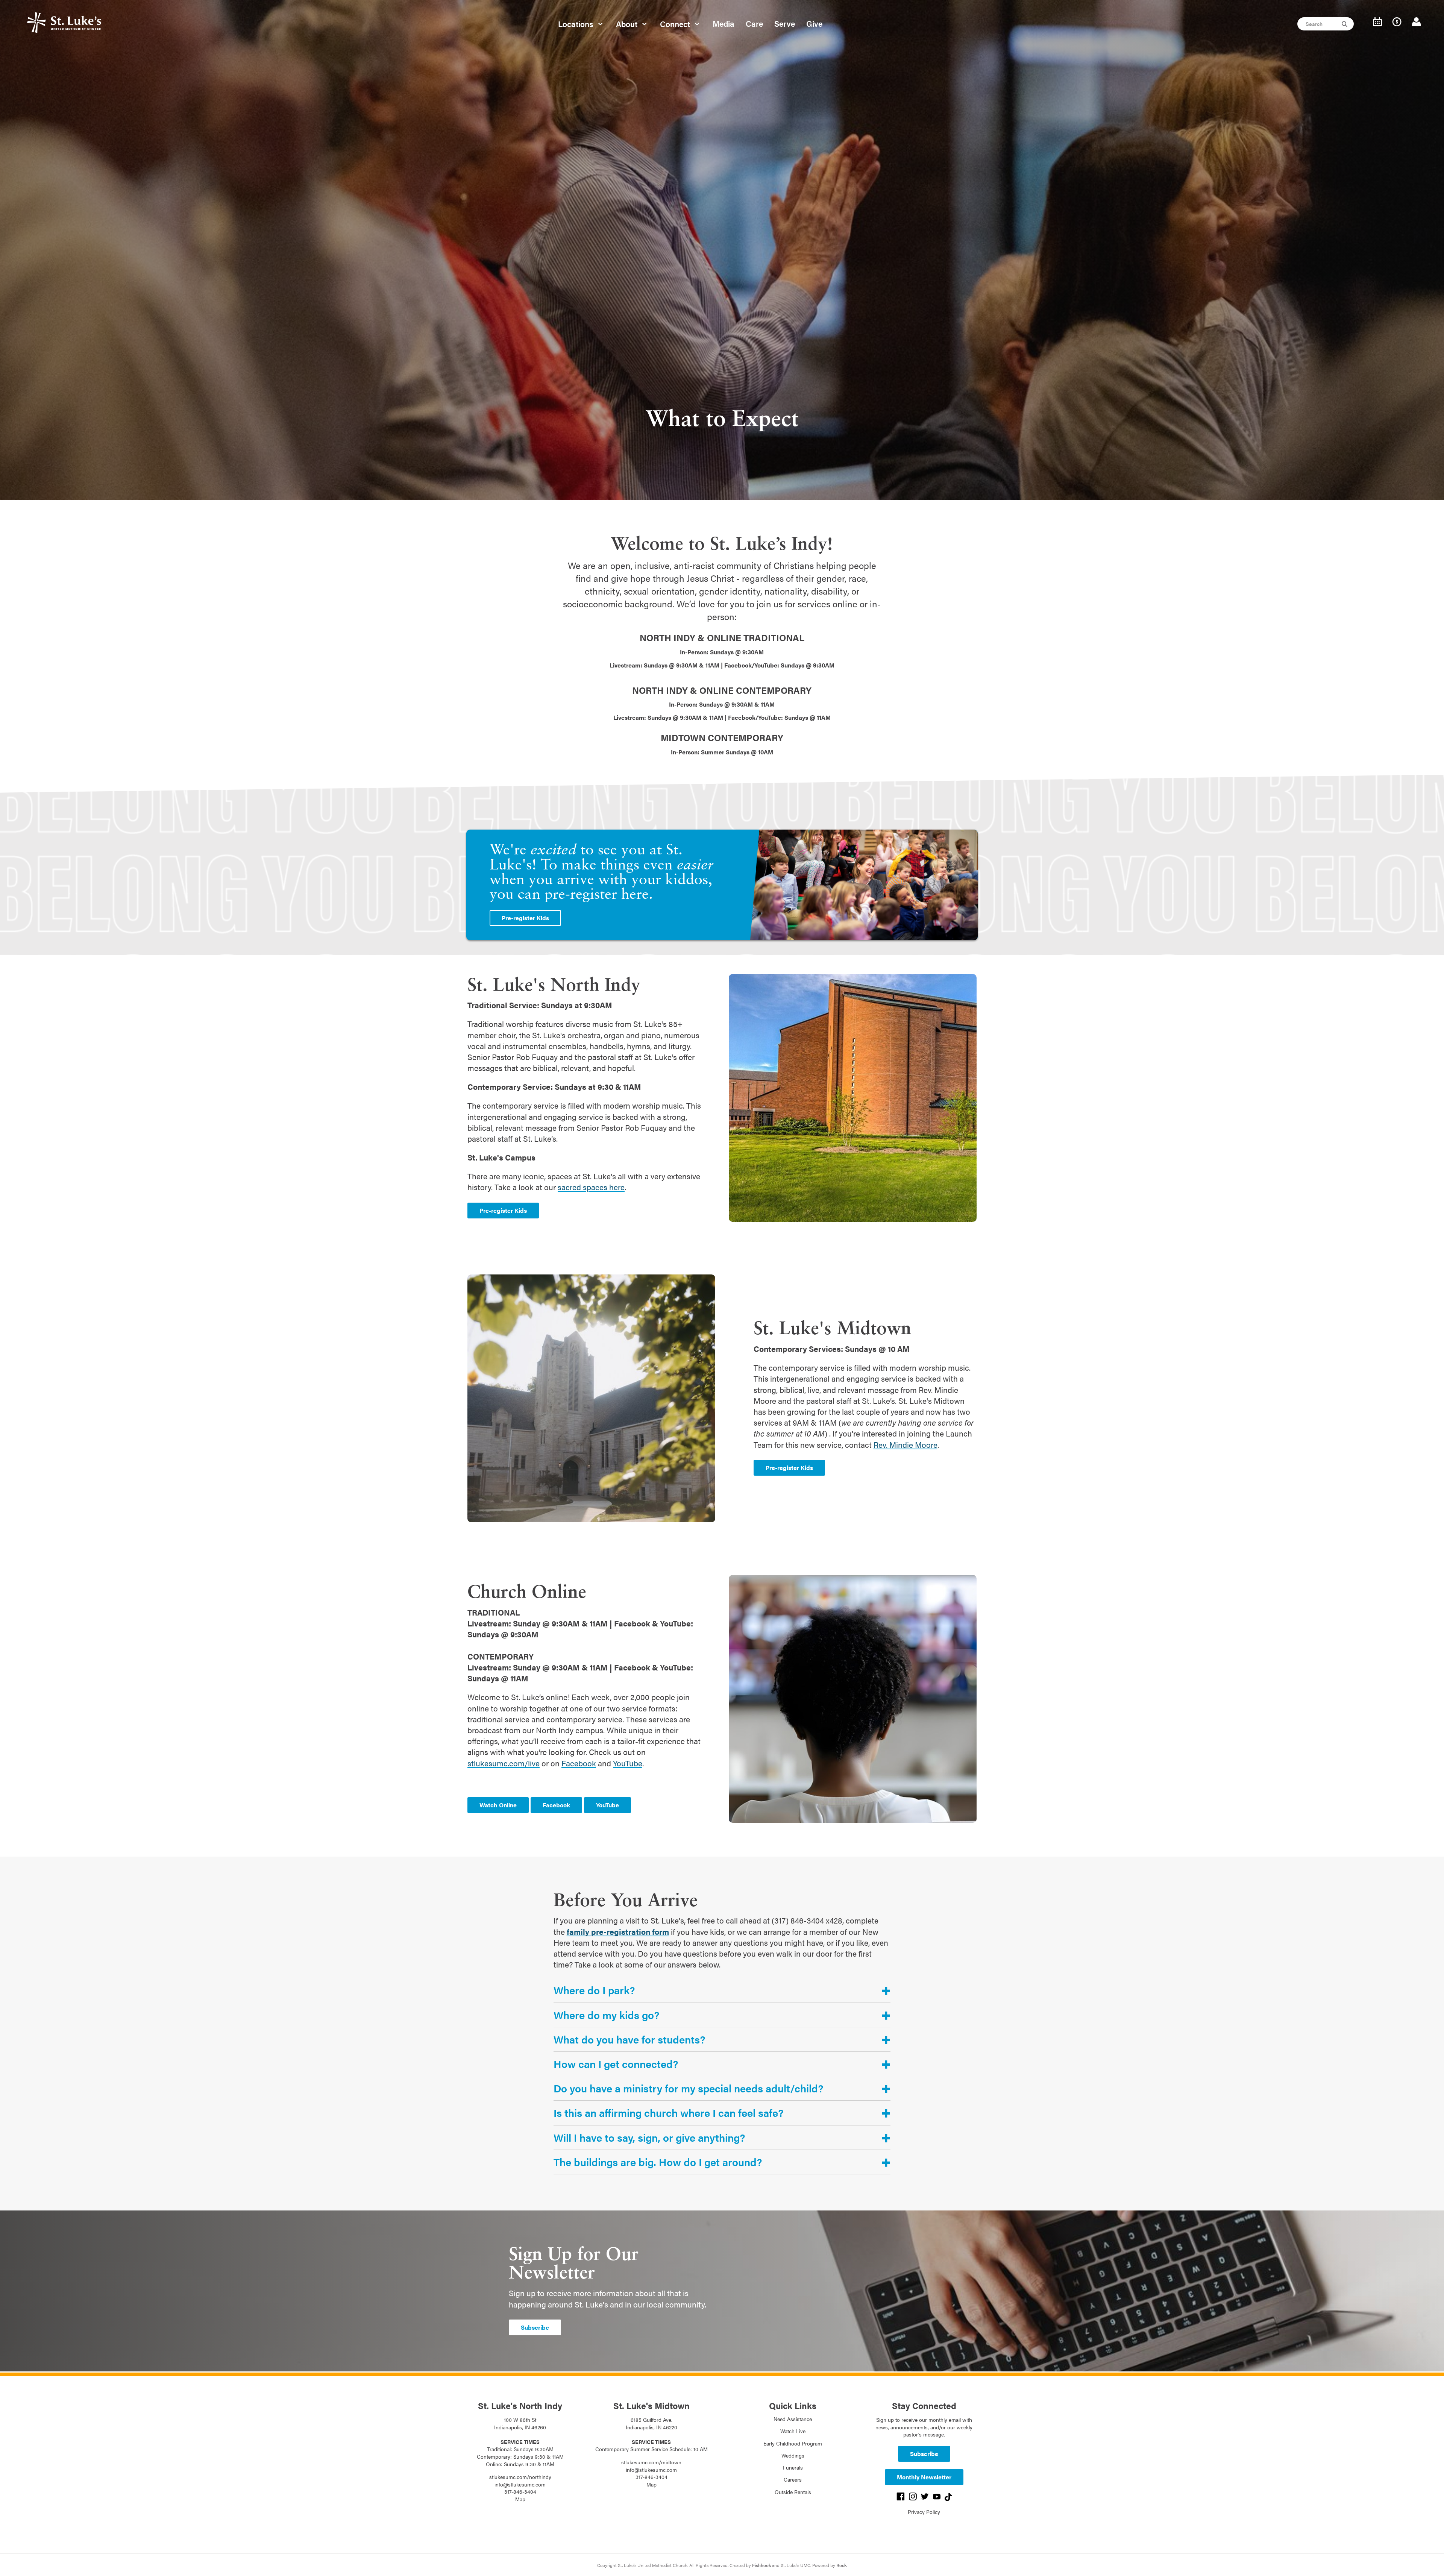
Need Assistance (793, 2419)
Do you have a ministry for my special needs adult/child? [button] (688, 2088)
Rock (841, 2565)
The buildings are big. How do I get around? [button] (658, 2162)
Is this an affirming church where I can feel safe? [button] (668, 2113)
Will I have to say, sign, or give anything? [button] (649, 2138)
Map (520, 2499)
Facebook (579, 1763)
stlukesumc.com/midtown (651, 2462)
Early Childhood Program (793, 2443)
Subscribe (535, 2327)
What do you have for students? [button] (629, 2039)
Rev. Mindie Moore (906, 1444)
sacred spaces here (591, 1187)
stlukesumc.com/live (504, 1763)
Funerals (793, 2467)
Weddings (793, 2455)
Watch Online (498, 1805)
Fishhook (761, 2565)
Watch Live (793, 2431)
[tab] (722, 1990)
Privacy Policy (924, 2512)
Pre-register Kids (525, 918)
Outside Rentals (793, 2492)
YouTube (628, 1763)
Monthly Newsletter (924, 2477)
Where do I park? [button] (594, 1990)
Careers (793, 2479)
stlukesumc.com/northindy (520, 2477)
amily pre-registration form (619, 1931)
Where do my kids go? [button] (606, 2015)
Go (1345, 24)
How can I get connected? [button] (616, 2064)
